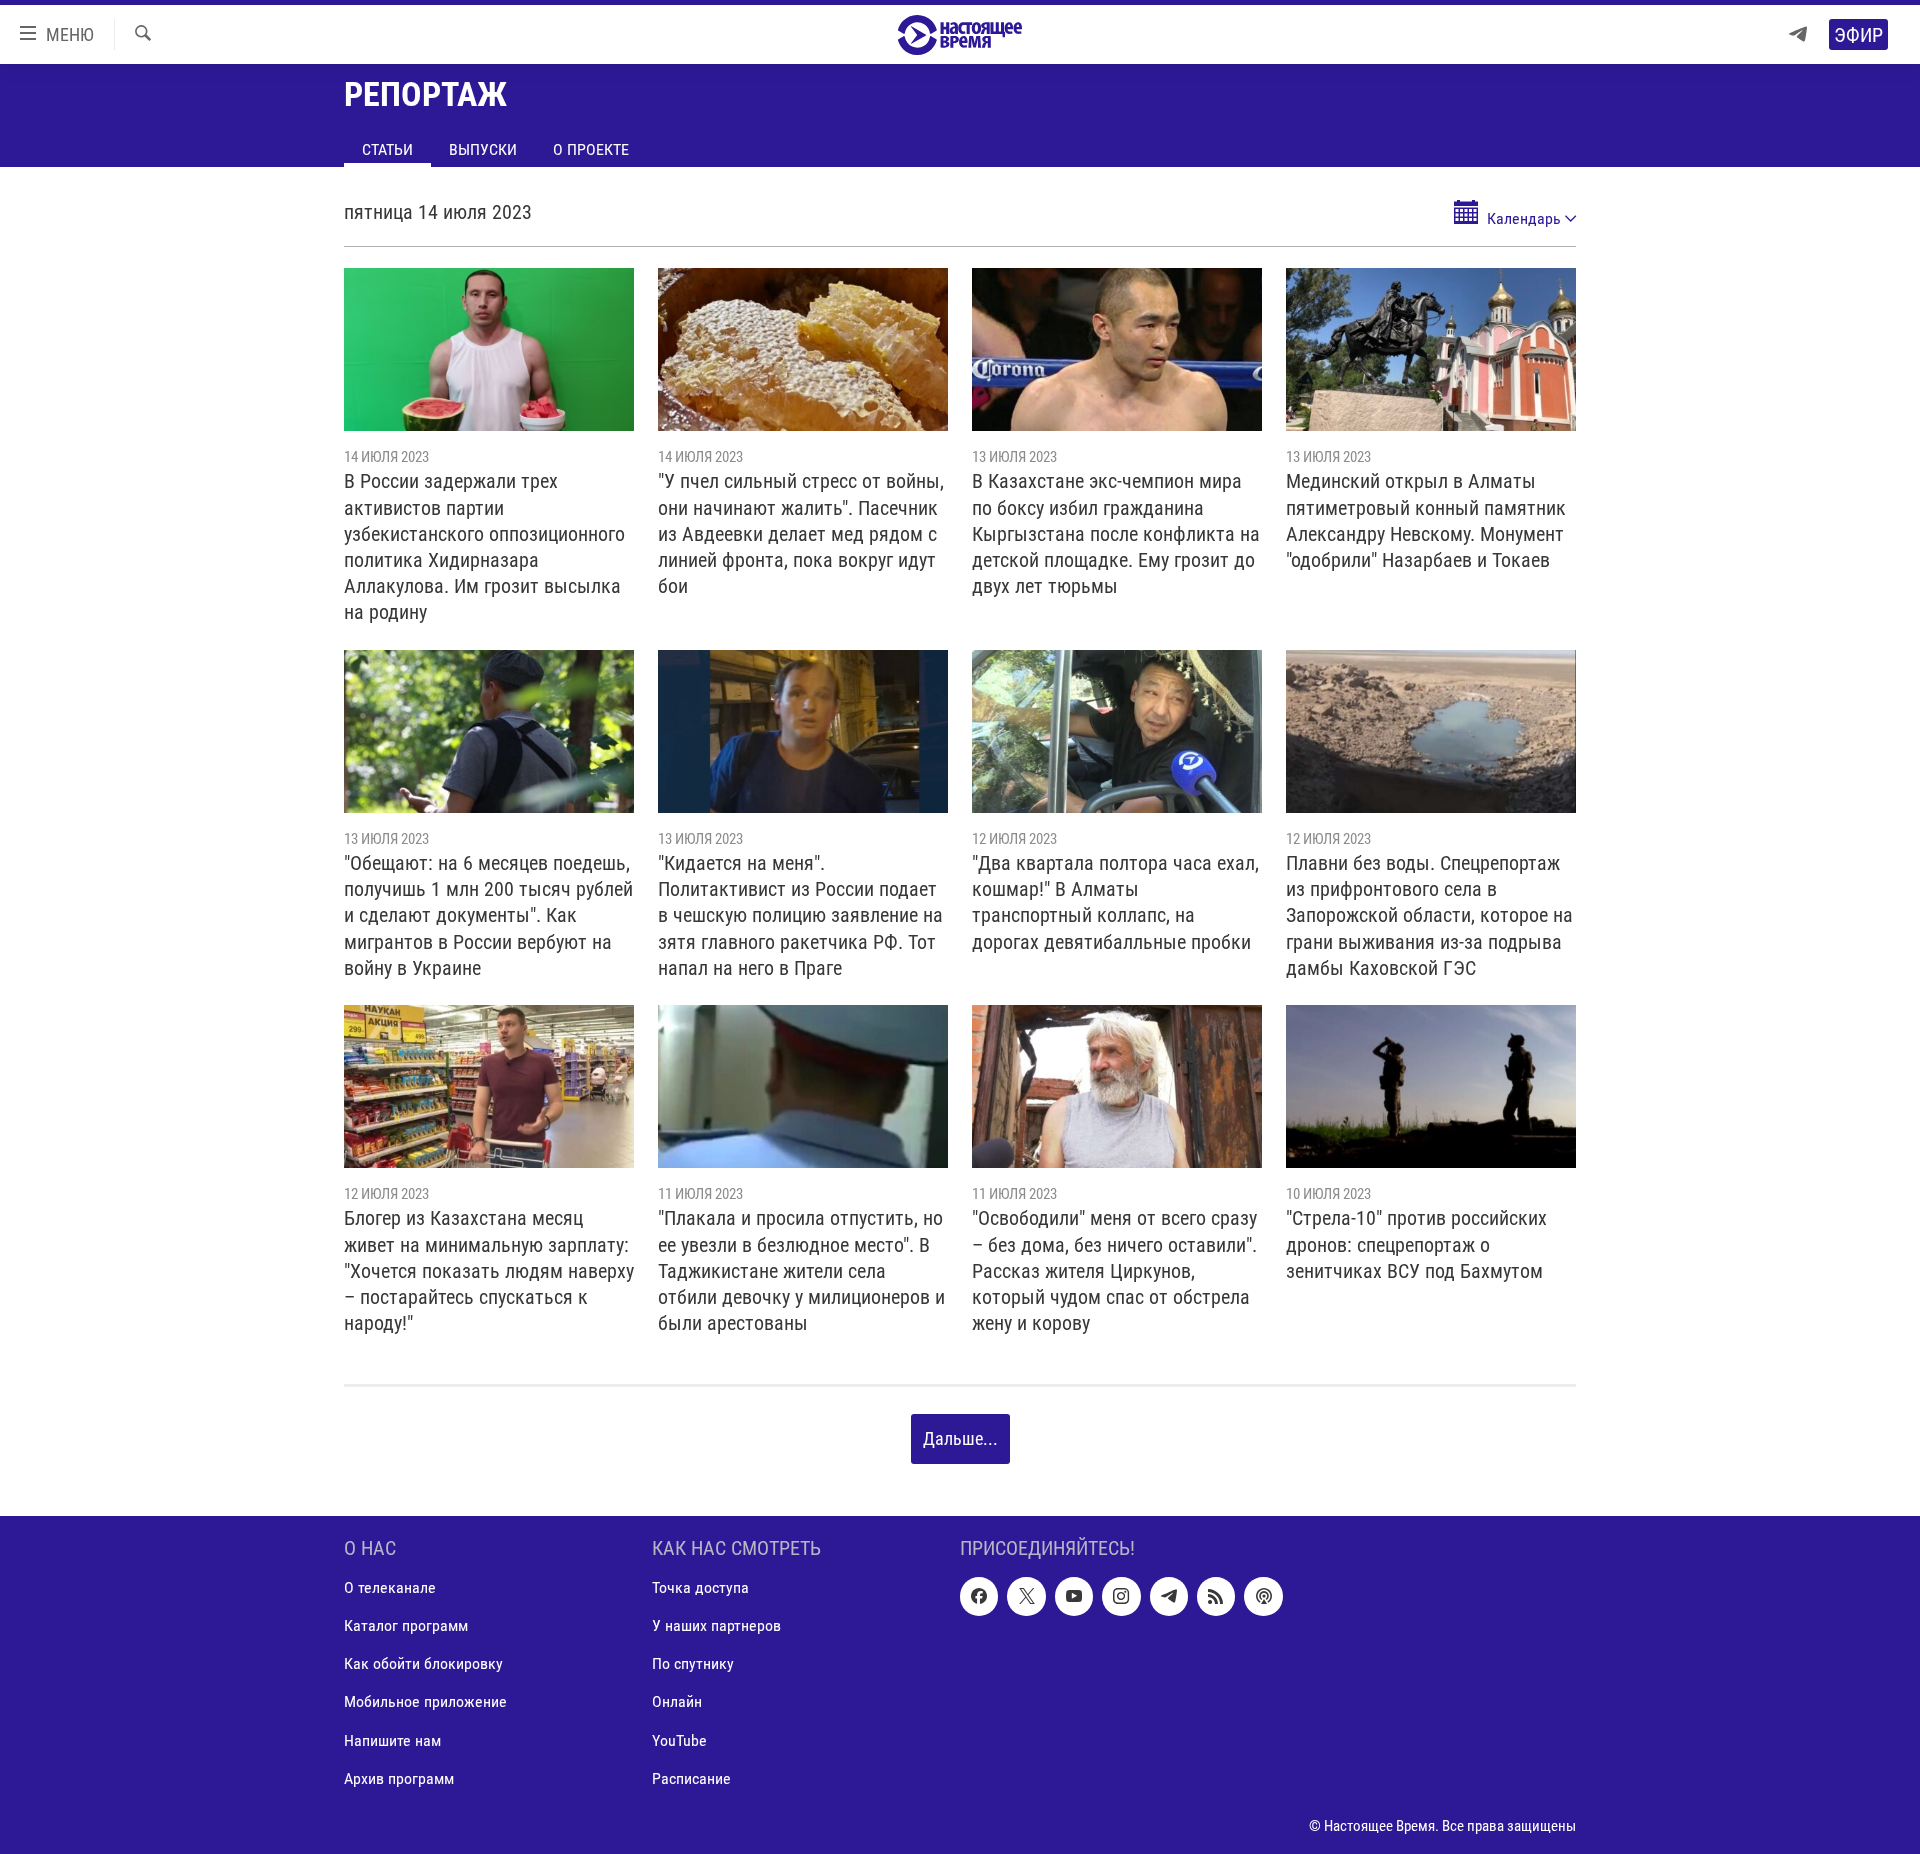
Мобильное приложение (425, 1701)
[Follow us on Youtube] (1074, 1596)
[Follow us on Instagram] (1121, 1596)
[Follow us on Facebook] (979, 1596)
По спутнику (693, 1663)
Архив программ (399, 1777)
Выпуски (483, 149)
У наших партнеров (716, 1625)
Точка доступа (700, 1587)
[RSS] (1216, 1596)
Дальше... (960, 1438)
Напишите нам (392, 1739)
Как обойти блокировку (423, 1663)
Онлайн (677, 1701)
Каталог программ (406, 1625)
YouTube (679, 1739)
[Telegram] (1798, 34)
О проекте (591, 149)
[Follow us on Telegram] (1169, 1596)
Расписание (691, 1777)
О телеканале (390, 1587)
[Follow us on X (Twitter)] (1026, 1596)
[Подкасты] (1263, 1596)
